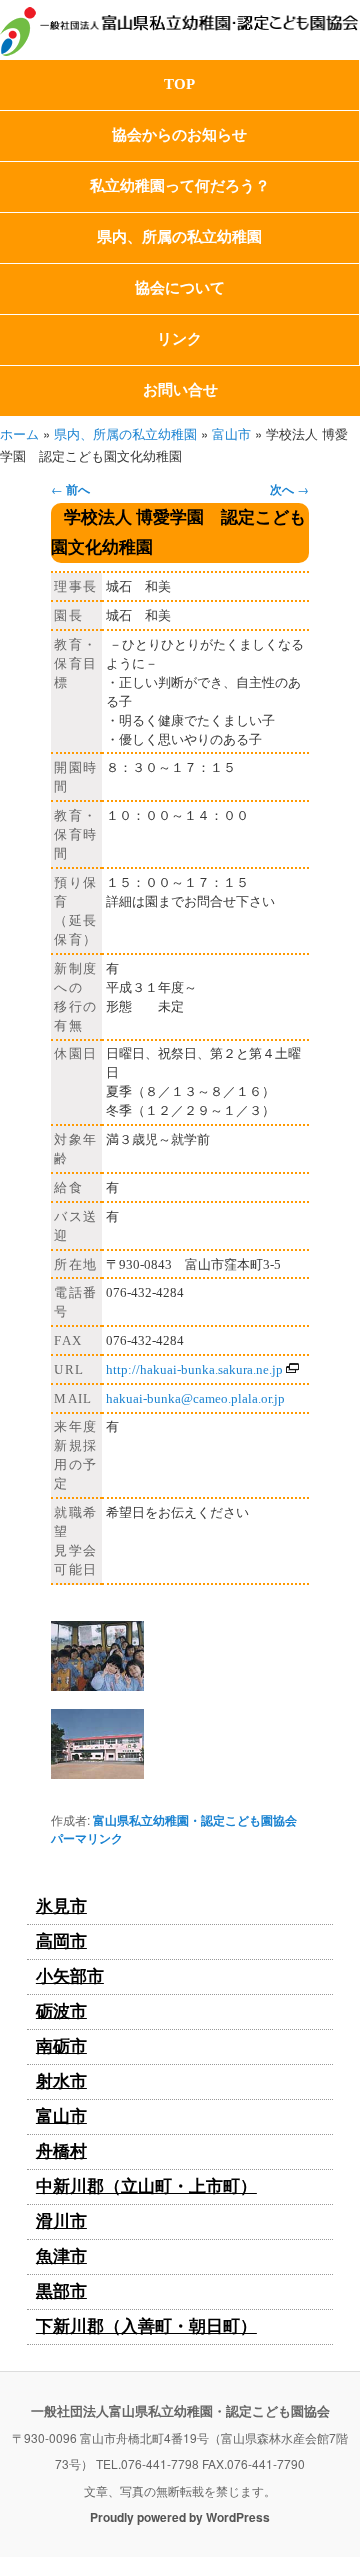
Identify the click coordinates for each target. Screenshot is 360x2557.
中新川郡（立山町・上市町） (146, 2186)
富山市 (231, 433)
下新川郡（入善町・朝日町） (146, 2326)
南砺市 (61, 2046)
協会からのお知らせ (179, 135)
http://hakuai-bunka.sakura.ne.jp (194, 1369)
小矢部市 (70, 1976)
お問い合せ (180, 390)
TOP (179, 84)
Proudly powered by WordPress (180, 2517)
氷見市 (61, 1906)
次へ (289, 489)
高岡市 (61, 1941)
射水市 (61, 2081)
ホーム (19, 433)
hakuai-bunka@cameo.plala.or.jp (195, 1398)
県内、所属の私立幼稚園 (179, 237)
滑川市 (61, 2221)
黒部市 (61, 2291)
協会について (180, 288)
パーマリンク (87, 1838)
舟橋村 (61, 2151)
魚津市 (61, 2256)
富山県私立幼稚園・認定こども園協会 (195, 1820)
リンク (179, 339)
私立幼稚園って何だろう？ (180, 186)
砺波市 (61, 2011)
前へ (70, 489)
